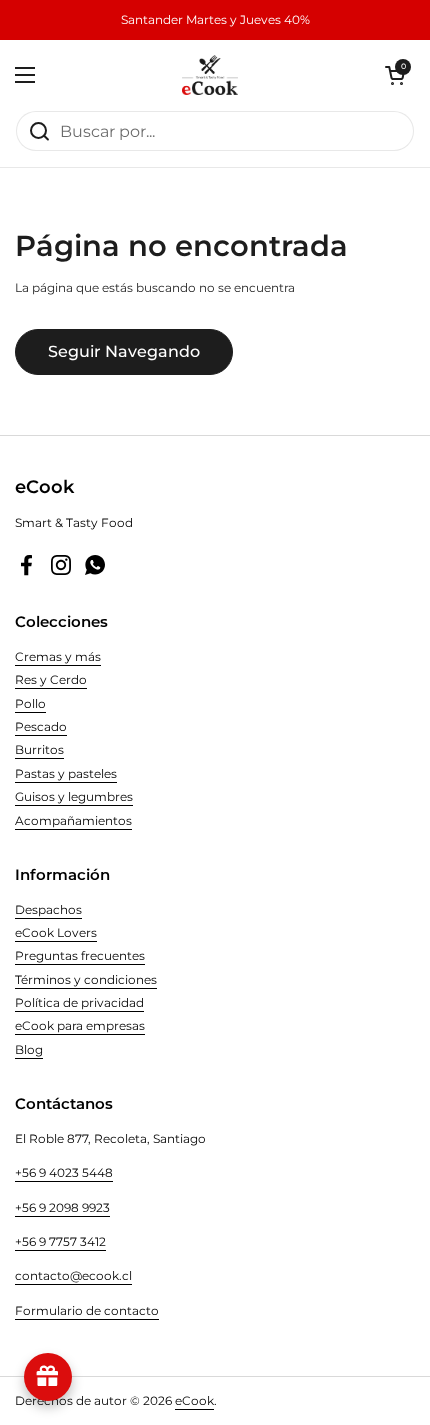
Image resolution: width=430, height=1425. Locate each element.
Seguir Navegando (124, 351)
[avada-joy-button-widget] (48, 1377)
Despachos (48, 909)
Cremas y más (58, 656)
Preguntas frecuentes (80, 955)
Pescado (41, 726)
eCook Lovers (56, 932)
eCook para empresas (80, 1025)
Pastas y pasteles (66, 773)
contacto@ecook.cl (73, 1275)
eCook (194, 1400)
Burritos (39, 749)
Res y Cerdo (51, 679)
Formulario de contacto (87, 1310)
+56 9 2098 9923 (62, 1207)
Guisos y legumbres (74, 796)
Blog (29, 1049)
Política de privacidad (79, 1002)
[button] (395, 75)
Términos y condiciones (86, 979)
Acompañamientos (73, 820)
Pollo (30, 703)
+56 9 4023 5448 (64, 1172)
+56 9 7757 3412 (60, 1241)
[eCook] (210, 75)
